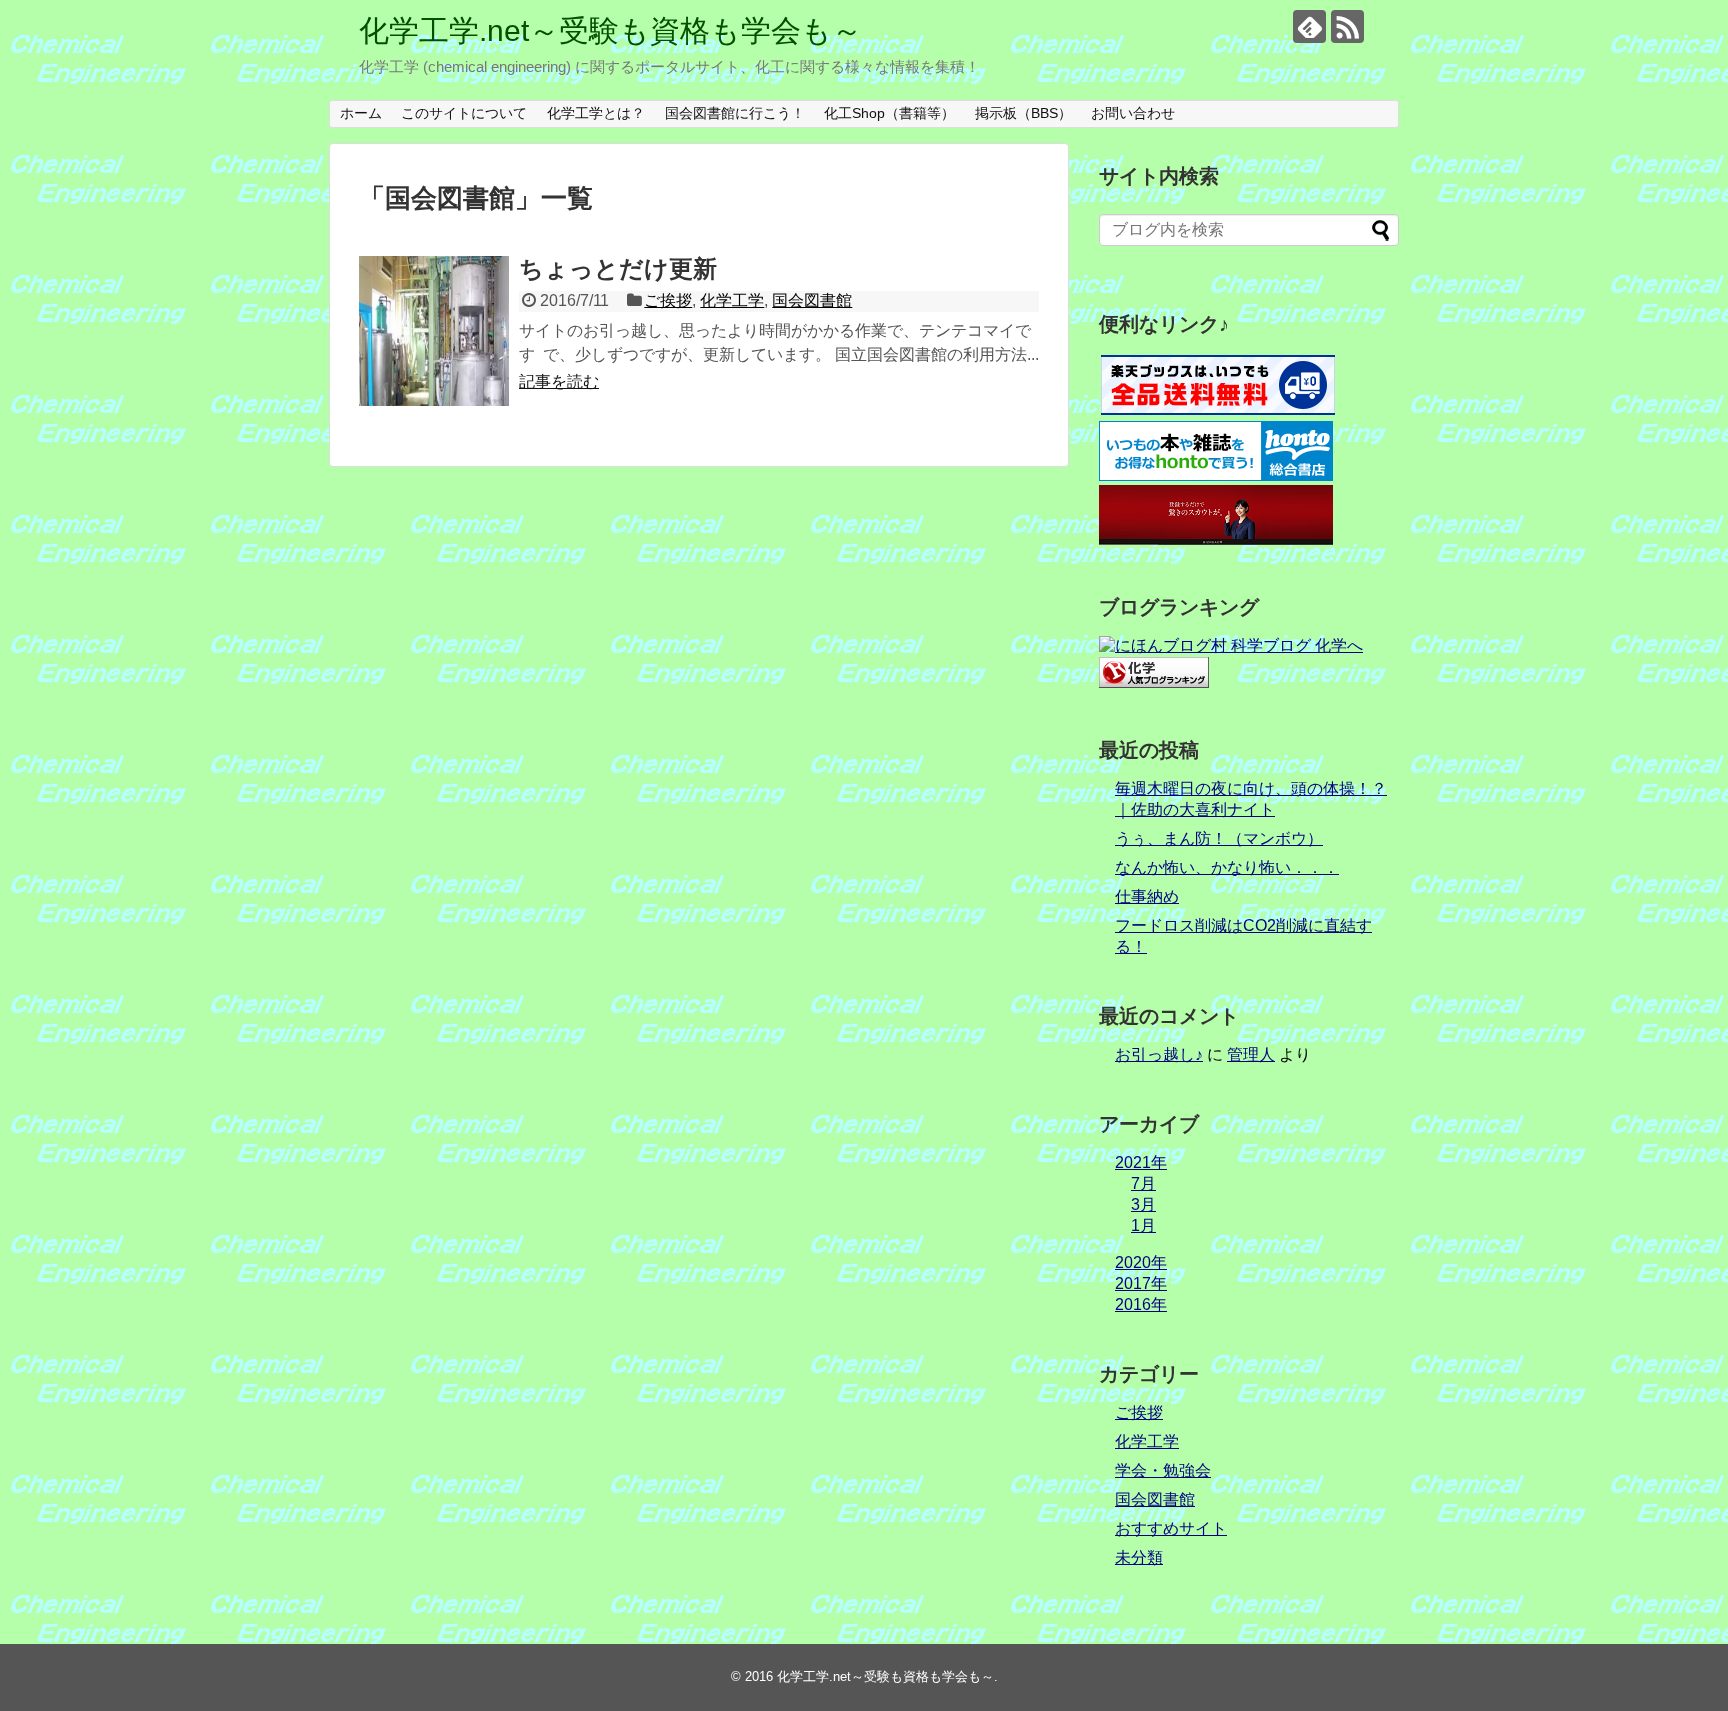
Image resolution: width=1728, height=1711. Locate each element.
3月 (1143, 1204)
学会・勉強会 (1163, 1470)
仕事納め (1147, 896)
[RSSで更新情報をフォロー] (1347, 26)
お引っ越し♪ (1159, 1054)
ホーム (361, 113)
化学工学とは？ (596, 113)
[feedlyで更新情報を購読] (1309, 26)
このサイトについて (464, 113)
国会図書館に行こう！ (735, 113)
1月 (1143, 1225)
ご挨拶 (668, 300)
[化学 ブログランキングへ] (1154, 682)
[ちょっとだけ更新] (434, 331)
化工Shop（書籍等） (889, 113)
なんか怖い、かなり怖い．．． (1227, 867)
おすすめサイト (1171, 1528)
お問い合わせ (1133, 113)
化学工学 (732, 300)
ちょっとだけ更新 (618, 268)
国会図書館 (812, 300)
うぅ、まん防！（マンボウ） (1219, 838)
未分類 (1139, 1557)
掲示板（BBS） (1023, 113)
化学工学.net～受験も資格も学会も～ (610, 30)
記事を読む (559, 381)
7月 (1143, 1183)
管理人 (1251, 1054)
